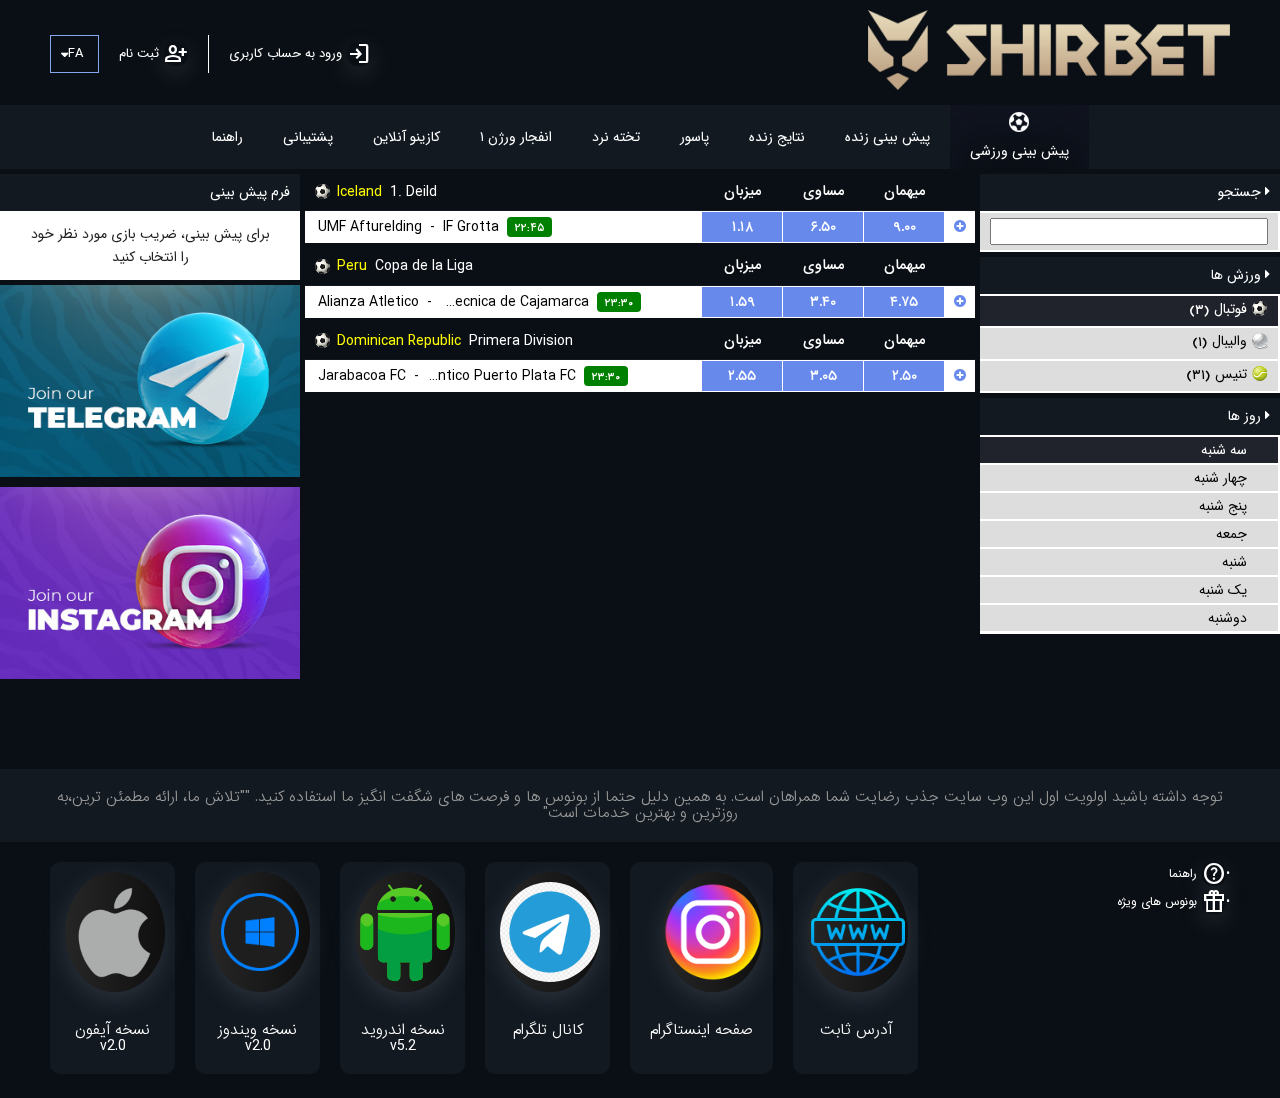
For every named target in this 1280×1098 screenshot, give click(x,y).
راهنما (227, 137)
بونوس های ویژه (1157, 901)
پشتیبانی (308, 137)
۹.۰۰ (904, 227)
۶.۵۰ (823, 227)
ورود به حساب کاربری (285, 53)
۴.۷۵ (904, 302)
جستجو (1241, 192)
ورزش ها (1238, 275)
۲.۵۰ (904, 376)
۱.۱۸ (742, 227)
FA (75, 53)
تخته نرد (616, 137)
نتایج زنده (777, 137)
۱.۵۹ (742, 302)
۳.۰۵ (823, 376)
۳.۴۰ (823, 302)
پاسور (694, 137)
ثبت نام (139, 53)
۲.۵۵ (742, 376)
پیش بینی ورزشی (1019, 151)
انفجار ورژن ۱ (516, 137)
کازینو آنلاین (406, 137)
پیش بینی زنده (887, 137)
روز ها (1246, 416)
